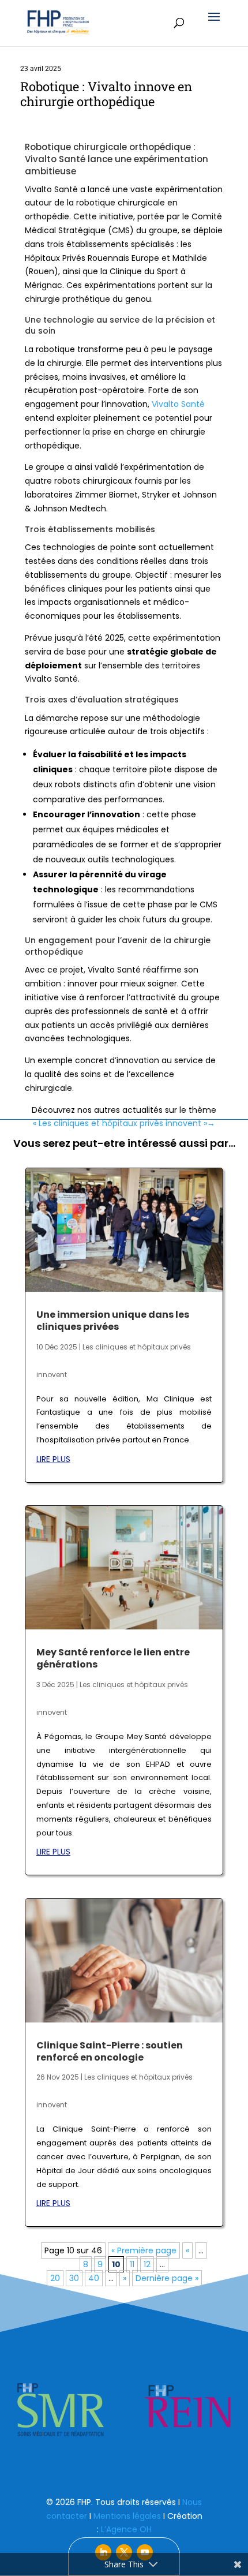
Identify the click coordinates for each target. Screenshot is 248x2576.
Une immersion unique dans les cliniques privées (113, 1321)
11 (132, 2264)
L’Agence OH (126, 2529)
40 (94, 2278)
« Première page (144, 2250)
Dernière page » (167, 2278)
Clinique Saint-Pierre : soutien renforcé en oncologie (110, 2051)
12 (147, 2264)
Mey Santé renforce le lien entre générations (113, 1658)
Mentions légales (127, 2516)
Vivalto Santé (178, 404)
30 (74, 2278)
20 (55, 2278)
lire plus (53, 1459)
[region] (124, 2410)
